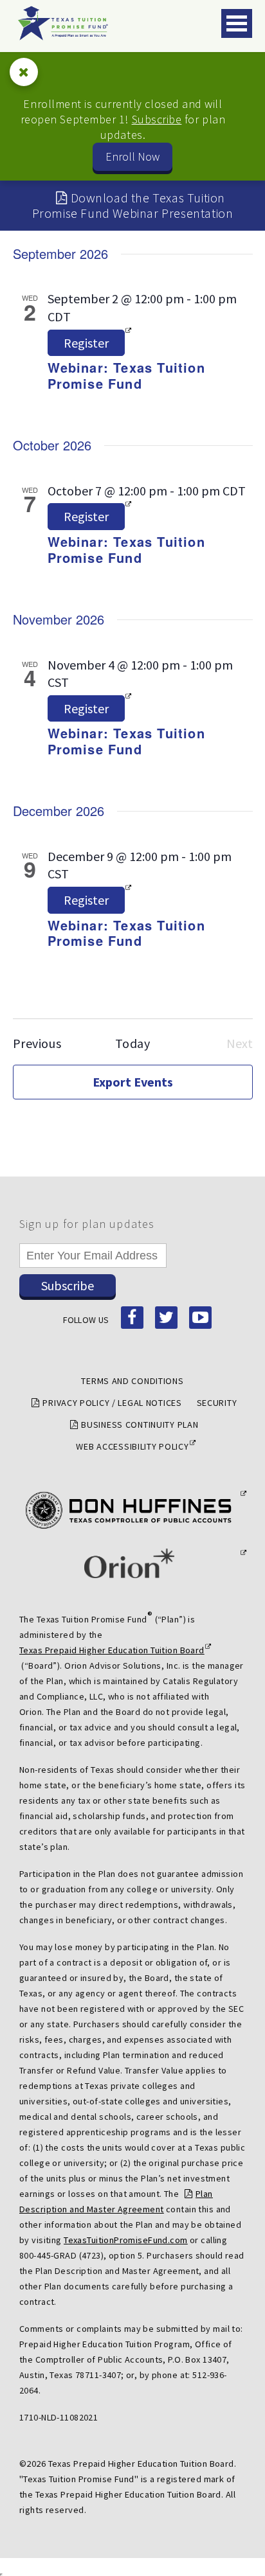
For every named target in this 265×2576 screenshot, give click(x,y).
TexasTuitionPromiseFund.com (125, 2240)
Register (86, 343)
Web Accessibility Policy (132, 1446)
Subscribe (157, 119)
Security (217, 1403)
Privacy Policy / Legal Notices (112, 1403)
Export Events (133, 1082)
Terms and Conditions (132, 1381)
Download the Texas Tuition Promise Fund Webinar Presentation (133, 205)
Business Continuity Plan (140, 1425)
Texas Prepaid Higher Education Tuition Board (112, 1650)
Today (133, 1043)
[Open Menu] (237, 23)
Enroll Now (132, 156)
